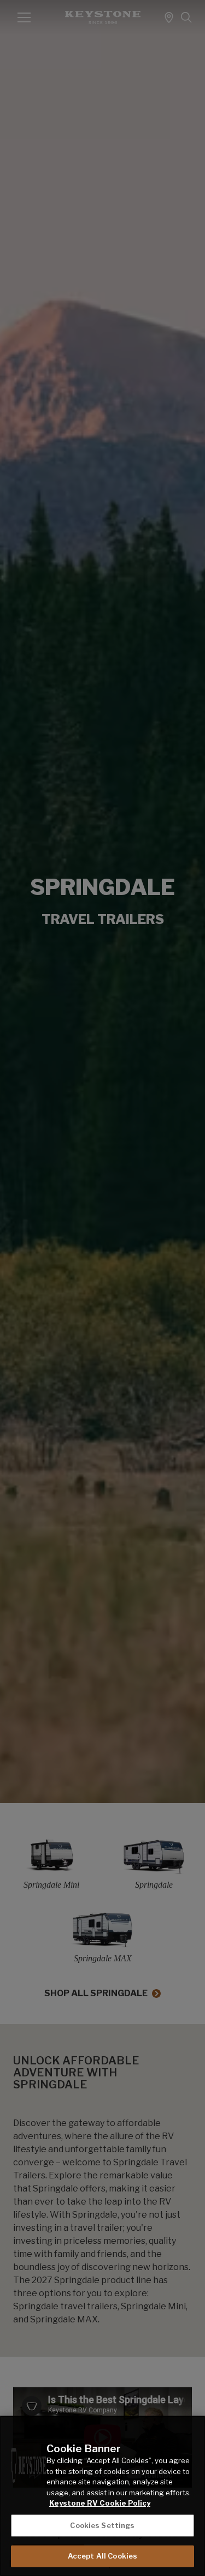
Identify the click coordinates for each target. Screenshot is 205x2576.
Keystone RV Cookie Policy (100, 2503)
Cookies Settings (102, 2525)
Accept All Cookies (102, 2556)
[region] (102, 2496)
